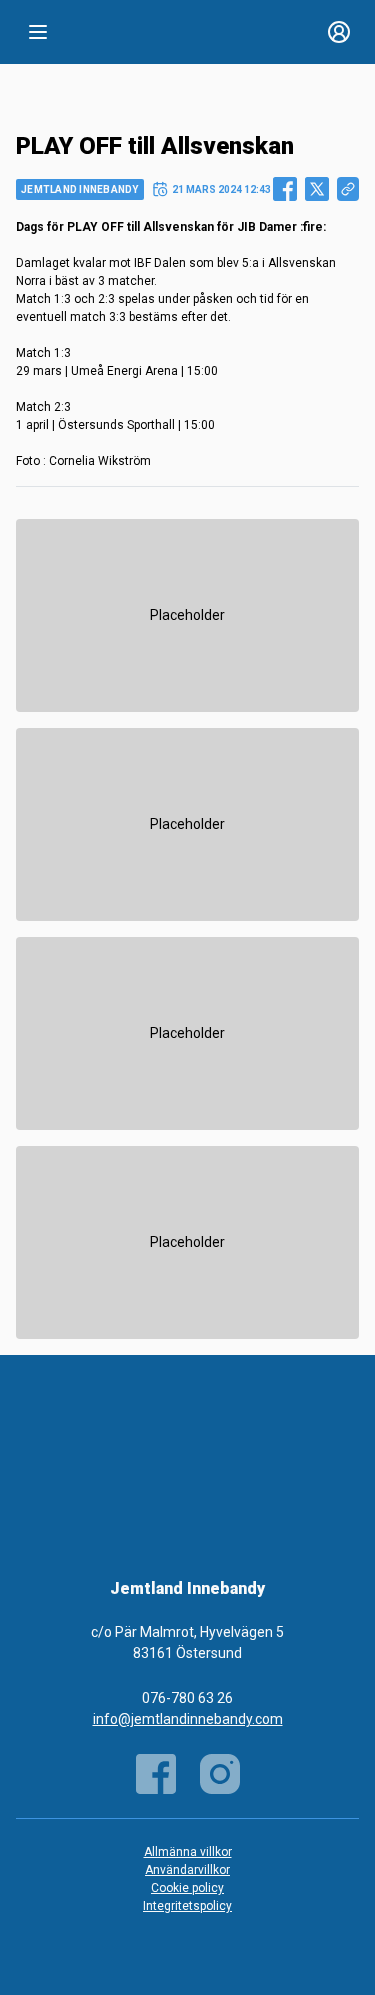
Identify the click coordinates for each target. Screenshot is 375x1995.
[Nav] (38, 32)
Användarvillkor (187, 1870)
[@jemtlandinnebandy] (220, 1774)
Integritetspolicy (187, 1906)
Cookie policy (187, 1888)
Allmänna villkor (188, 1852)
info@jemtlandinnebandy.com (188, 1719)
